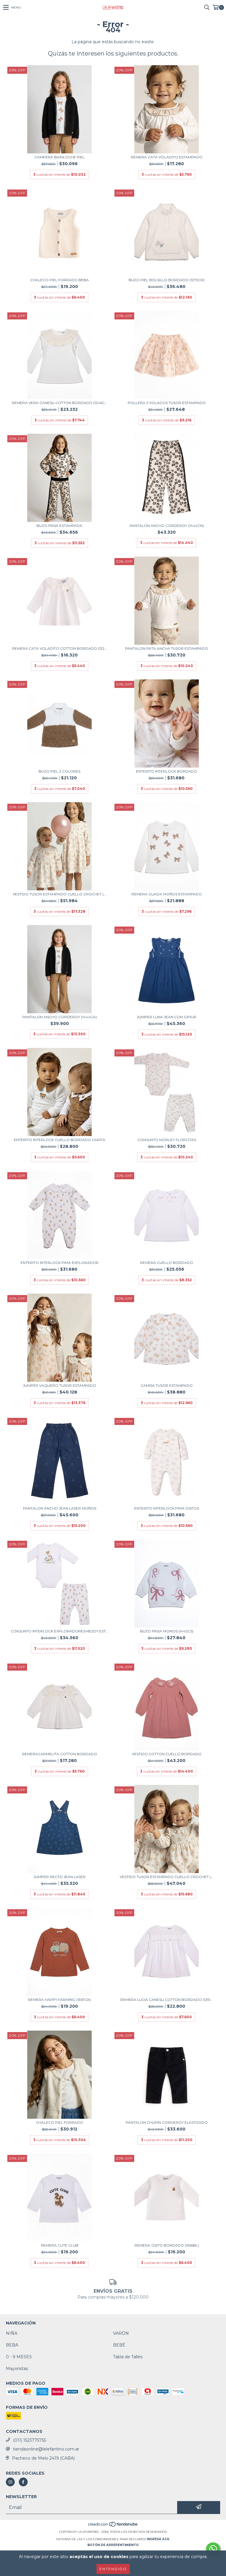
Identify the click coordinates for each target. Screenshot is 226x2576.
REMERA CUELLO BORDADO (167, 1263)
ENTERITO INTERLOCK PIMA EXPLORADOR (60, 1263)
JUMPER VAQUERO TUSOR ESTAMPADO (60, 1385)
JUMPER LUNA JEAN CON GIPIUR (167, 1017)
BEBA (12, 2345)
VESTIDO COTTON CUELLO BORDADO (167, 1754)
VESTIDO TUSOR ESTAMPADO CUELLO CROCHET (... (59, 894)
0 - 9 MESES (19, 2357)
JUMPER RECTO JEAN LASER (60, 1877)
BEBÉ (119, 2345)
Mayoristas (17, 2369)
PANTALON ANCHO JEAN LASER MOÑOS (60, 1508)
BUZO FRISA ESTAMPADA (59, 526)
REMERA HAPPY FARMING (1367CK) (59, 2000)
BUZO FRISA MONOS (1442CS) (167, 1631)
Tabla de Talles (128, 2357)
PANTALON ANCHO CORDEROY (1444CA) (60, 1017)
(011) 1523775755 (29, 2440)
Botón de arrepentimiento (113, 2545)
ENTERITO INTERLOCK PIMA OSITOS (167, 1508)
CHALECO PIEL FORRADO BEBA (60, 280)
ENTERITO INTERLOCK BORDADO (167, 771)
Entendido (113, 2569)
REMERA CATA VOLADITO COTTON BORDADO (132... (60, 648)
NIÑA (12, 2333)
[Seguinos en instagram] (10, 2482)
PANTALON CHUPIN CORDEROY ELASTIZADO (167, 2122)
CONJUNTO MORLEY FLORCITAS (167, 1140)
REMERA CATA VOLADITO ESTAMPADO (167, 157)
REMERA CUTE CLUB (60, 2245)
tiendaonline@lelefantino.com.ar (46, 2449)
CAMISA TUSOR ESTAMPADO (167, 1385)
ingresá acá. (158, 2539)
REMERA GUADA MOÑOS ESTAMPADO (167, 894)
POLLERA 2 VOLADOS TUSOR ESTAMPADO (167, 403)
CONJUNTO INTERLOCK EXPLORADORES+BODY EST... (59, 1631)
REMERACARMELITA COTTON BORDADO (60, 1754)
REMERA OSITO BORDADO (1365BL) (167, 2245)
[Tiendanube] (113, 2526)
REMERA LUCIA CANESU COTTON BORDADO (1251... (167, 2000)
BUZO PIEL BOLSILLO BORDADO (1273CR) (167, 280)
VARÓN (121, 2333)
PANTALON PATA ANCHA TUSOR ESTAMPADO (167, 648)
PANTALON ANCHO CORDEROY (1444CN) (167, 526)
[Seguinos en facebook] (23, 2482)
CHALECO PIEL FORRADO (60, 2122)
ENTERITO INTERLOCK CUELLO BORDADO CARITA (60, 1140)
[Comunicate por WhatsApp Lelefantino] (213, 2549)
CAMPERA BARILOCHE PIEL (60, 157)
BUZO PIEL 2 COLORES (59, 771)
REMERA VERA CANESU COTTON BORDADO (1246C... (60, 403)
